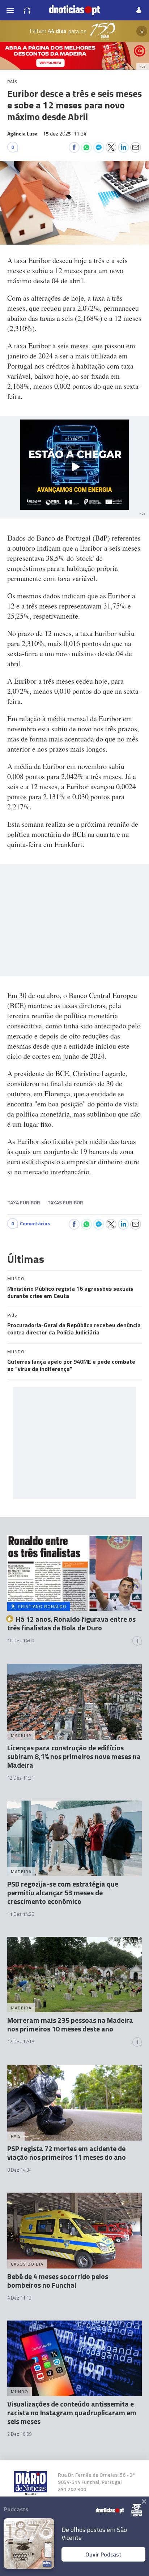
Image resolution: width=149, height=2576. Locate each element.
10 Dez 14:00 (21, 1640)
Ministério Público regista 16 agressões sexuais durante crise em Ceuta (70, 1292)
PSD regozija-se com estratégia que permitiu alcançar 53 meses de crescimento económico (63, 1893)
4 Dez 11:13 (19, 2298)
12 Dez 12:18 (21, 2042)
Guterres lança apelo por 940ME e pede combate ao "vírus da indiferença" (71, 1365)
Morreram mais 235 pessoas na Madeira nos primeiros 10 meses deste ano (70, 2024)
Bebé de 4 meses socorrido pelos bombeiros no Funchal (58, 2281)
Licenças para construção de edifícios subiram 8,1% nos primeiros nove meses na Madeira (74, 1756)
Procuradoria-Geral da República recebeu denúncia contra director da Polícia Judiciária (74, 1329)
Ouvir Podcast (103, 2554)
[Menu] (10, 10)
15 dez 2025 (65, 134)
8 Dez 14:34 (19, 2170)
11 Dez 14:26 (21, 1914)
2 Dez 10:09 (19, 2434)
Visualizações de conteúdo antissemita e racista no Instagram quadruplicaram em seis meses (72, 2412)
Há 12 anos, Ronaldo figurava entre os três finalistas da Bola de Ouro (71, 1623)
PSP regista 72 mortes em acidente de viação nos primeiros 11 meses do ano (67, 2153)
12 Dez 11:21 (21, 1778)
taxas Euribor (65, 1202)
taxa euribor (24, 1202)
